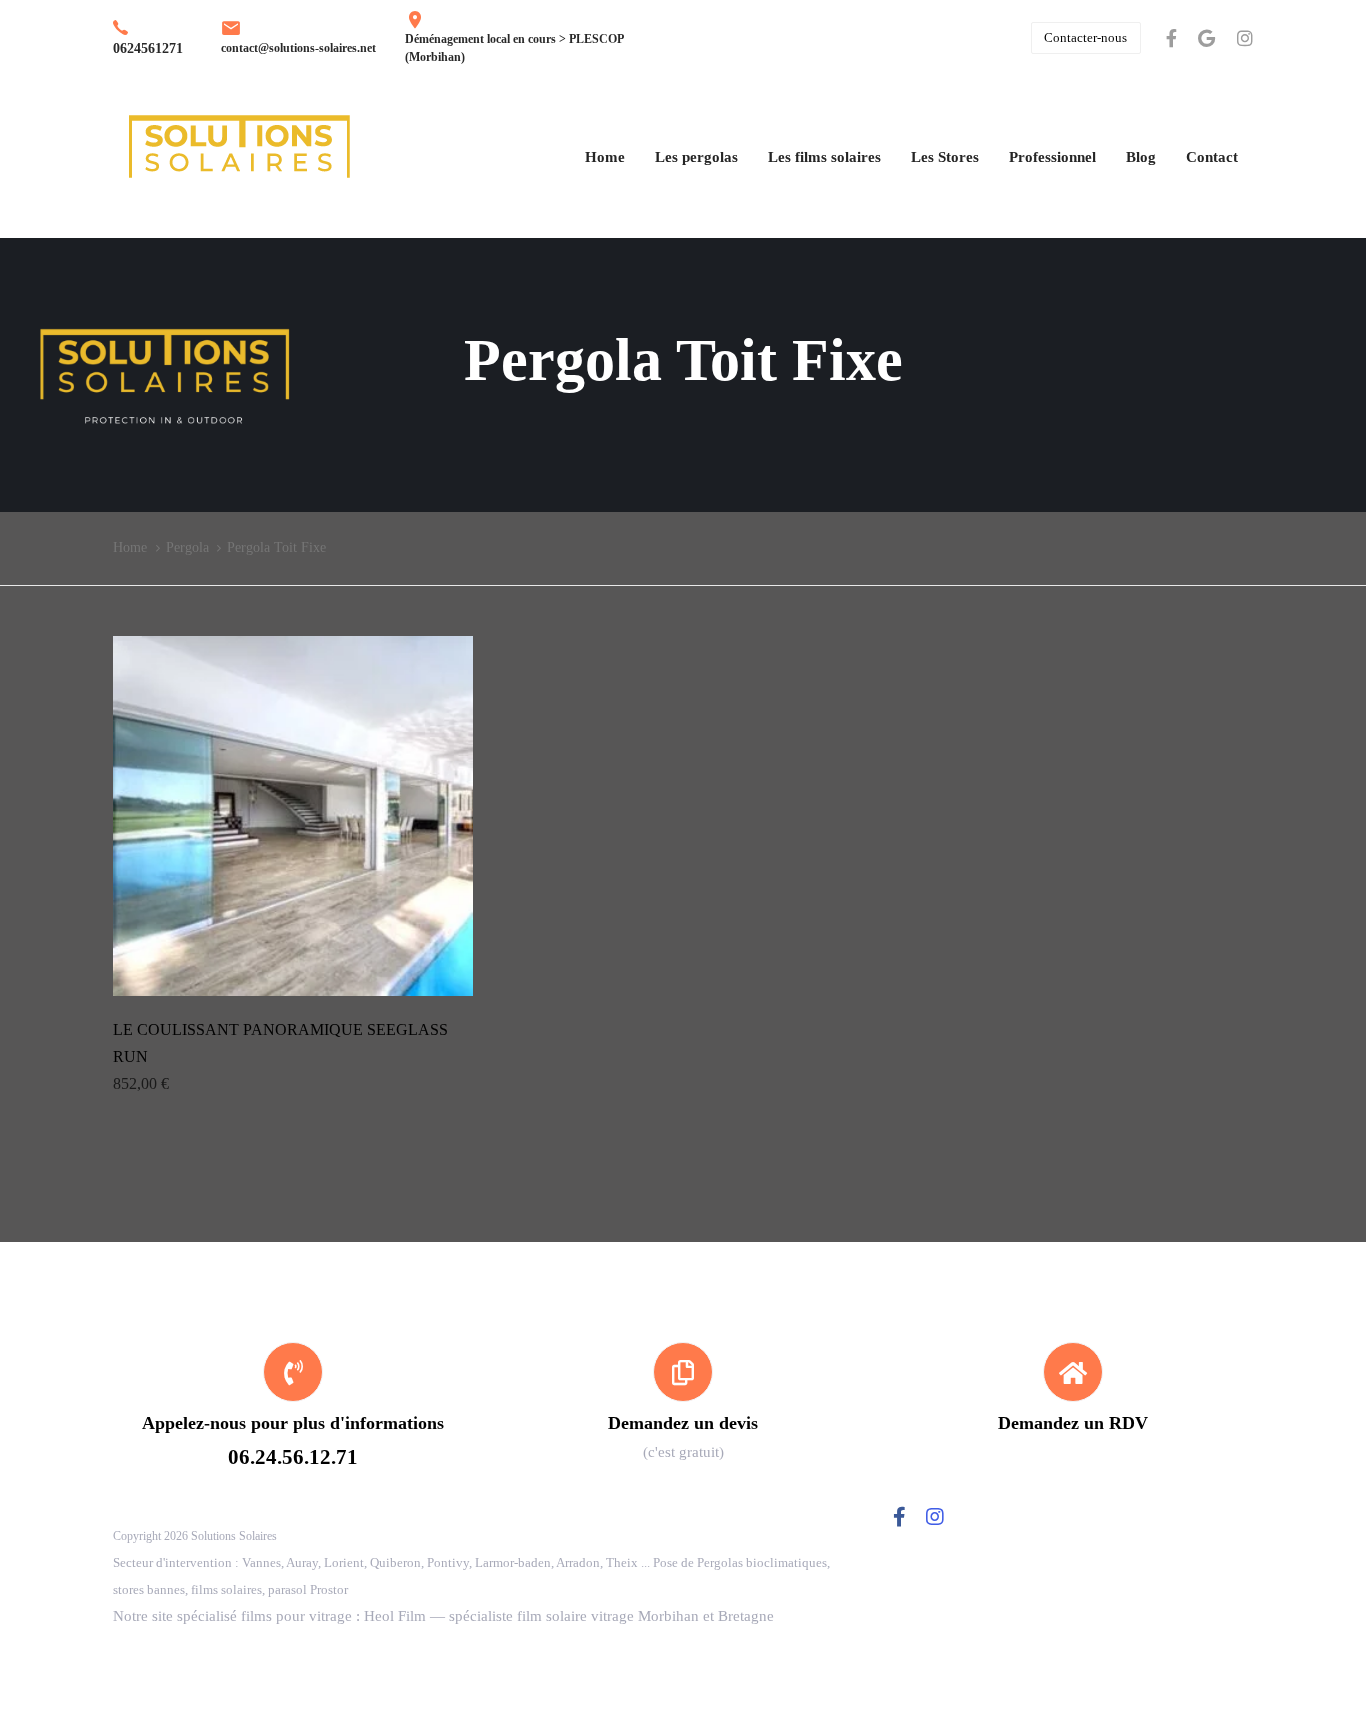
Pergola (187, 547)
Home (130, 547)
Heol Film (395, 1616)
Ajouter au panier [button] (293, 968)
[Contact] (683, 1404)
